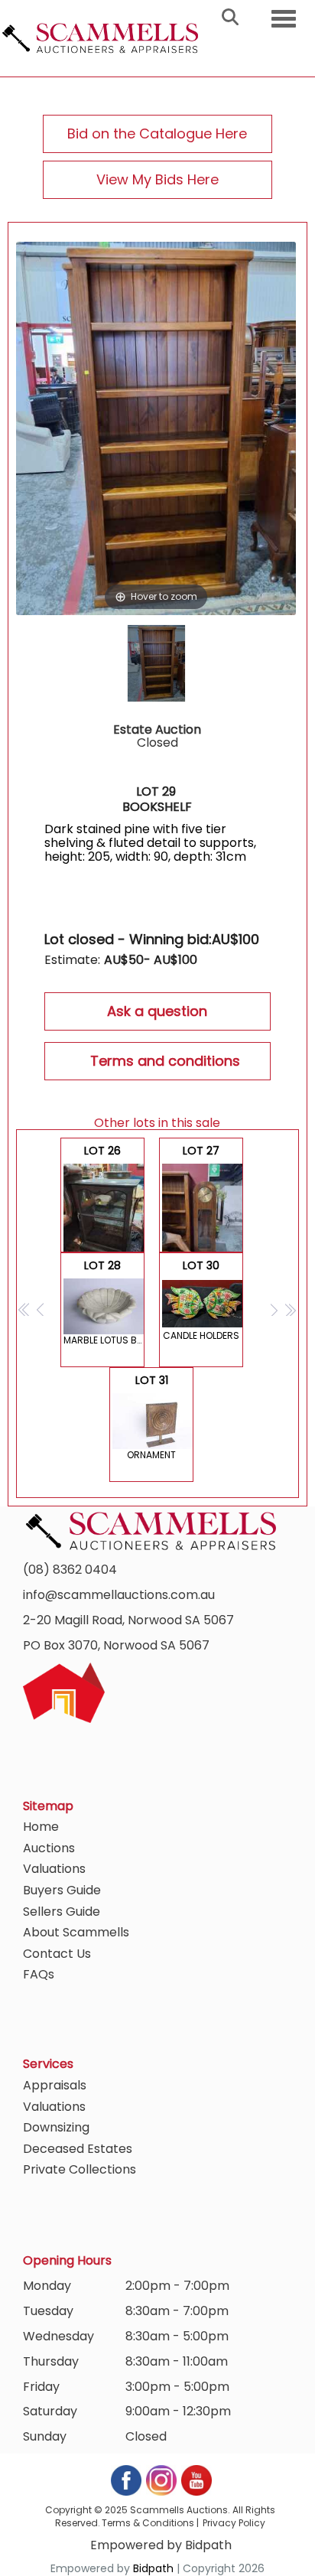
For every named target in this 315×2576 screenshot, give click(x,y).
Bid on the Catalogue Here (157, 134)
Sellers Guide (62, 1912)
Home (41, 1827)
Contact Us (57, 1954)
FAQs (39, 1974)
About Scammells (76, 1932)
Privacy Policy (234, 2523)
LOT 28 (104, 1302)
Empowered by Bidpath (161, 2545)
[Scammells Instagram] (162, 2479)
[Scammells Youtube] (196, 2479)
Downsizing (56, 2127)
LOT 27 (203, 1198)
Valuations (54, 1869)
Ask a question (157, 1011)
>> (290, 1309)
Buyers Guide (62, 1890)
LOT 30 (201, 1300)
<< (25, 1309)
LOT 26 (102, 1198)
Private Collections (80, 2169)
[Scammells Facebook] (127, 2479)
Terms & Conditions (148, 2523)
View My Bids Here (157, 179)
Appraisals (55, 2085)
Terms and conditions (165, 1061)
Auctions (49, 1848)
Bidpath (153, 2568)
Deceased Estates (78, 2149)
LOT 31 (151, 1417)
